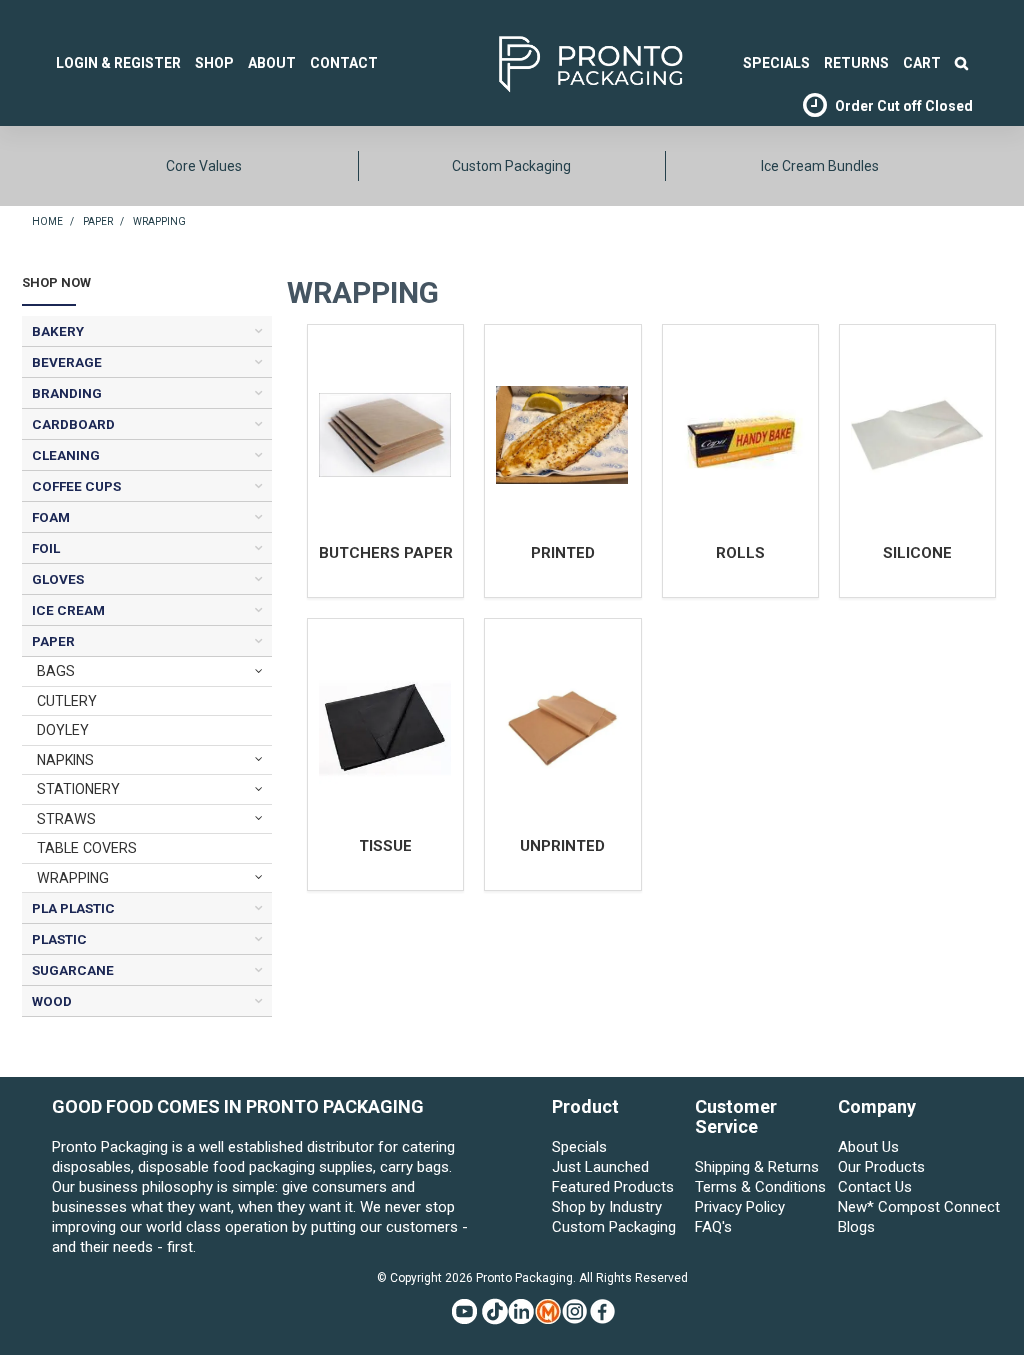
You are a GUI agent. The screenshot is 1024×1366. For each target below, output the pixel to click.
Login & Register (118, 63)
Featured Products (613, 1187)
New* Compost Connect (905, 1207)
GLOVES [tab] (58, 579)
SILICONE (917, 553)
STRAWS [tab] (66, 819)
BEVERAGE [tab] (67, 362)
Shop (214, 63)
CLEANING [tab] (66, 455)
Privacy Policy (740, 1207)
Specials (579, 1147)
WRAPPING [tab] (73, 878)
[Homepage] (560, 61)
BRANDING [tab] (67, 393)
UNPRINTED (562, 846)
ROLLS (740, 553)
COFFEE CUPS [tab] (76, 486)
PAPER (98, 221)
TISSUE (385, 846)
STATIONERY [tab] (78, 789)
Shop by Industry (607, 1207)
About (272, 63)
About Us (868, 1147)
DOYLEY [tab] (63, 730)
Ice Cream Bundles (820, 166)
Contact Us (875, 1187)
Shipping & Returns (757, 1167)
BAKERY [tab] (58, 331)
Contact (344, 63)
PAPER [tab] (53, 641)
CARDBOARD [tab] (73, 424)
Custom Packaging (511, 166)
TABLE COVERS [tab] (87, 848)
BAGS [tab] (56, 671)
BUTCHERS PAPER (386, 553)
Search (961, 63)
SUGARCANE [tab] (73, 970)
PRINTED (563, 553)
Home (47, 221)
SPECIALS (776, 63)
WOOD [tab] (52, 1001)
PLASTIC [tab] (59, 939)
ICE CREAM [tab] (68, 610)
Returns (856, 63)
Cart (922, 63)
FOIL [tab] (46, 548)
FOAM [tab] (51, 517)
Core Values (204, 166)
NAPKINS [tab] (65, 760)
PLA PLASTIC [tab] (73, 908)
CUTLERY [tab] (67, 701)
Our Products (881, 1167)
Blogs (856, 1227)
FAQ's (713, 1227)
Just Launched (600, 1167)
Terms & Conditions (760, 1187)
